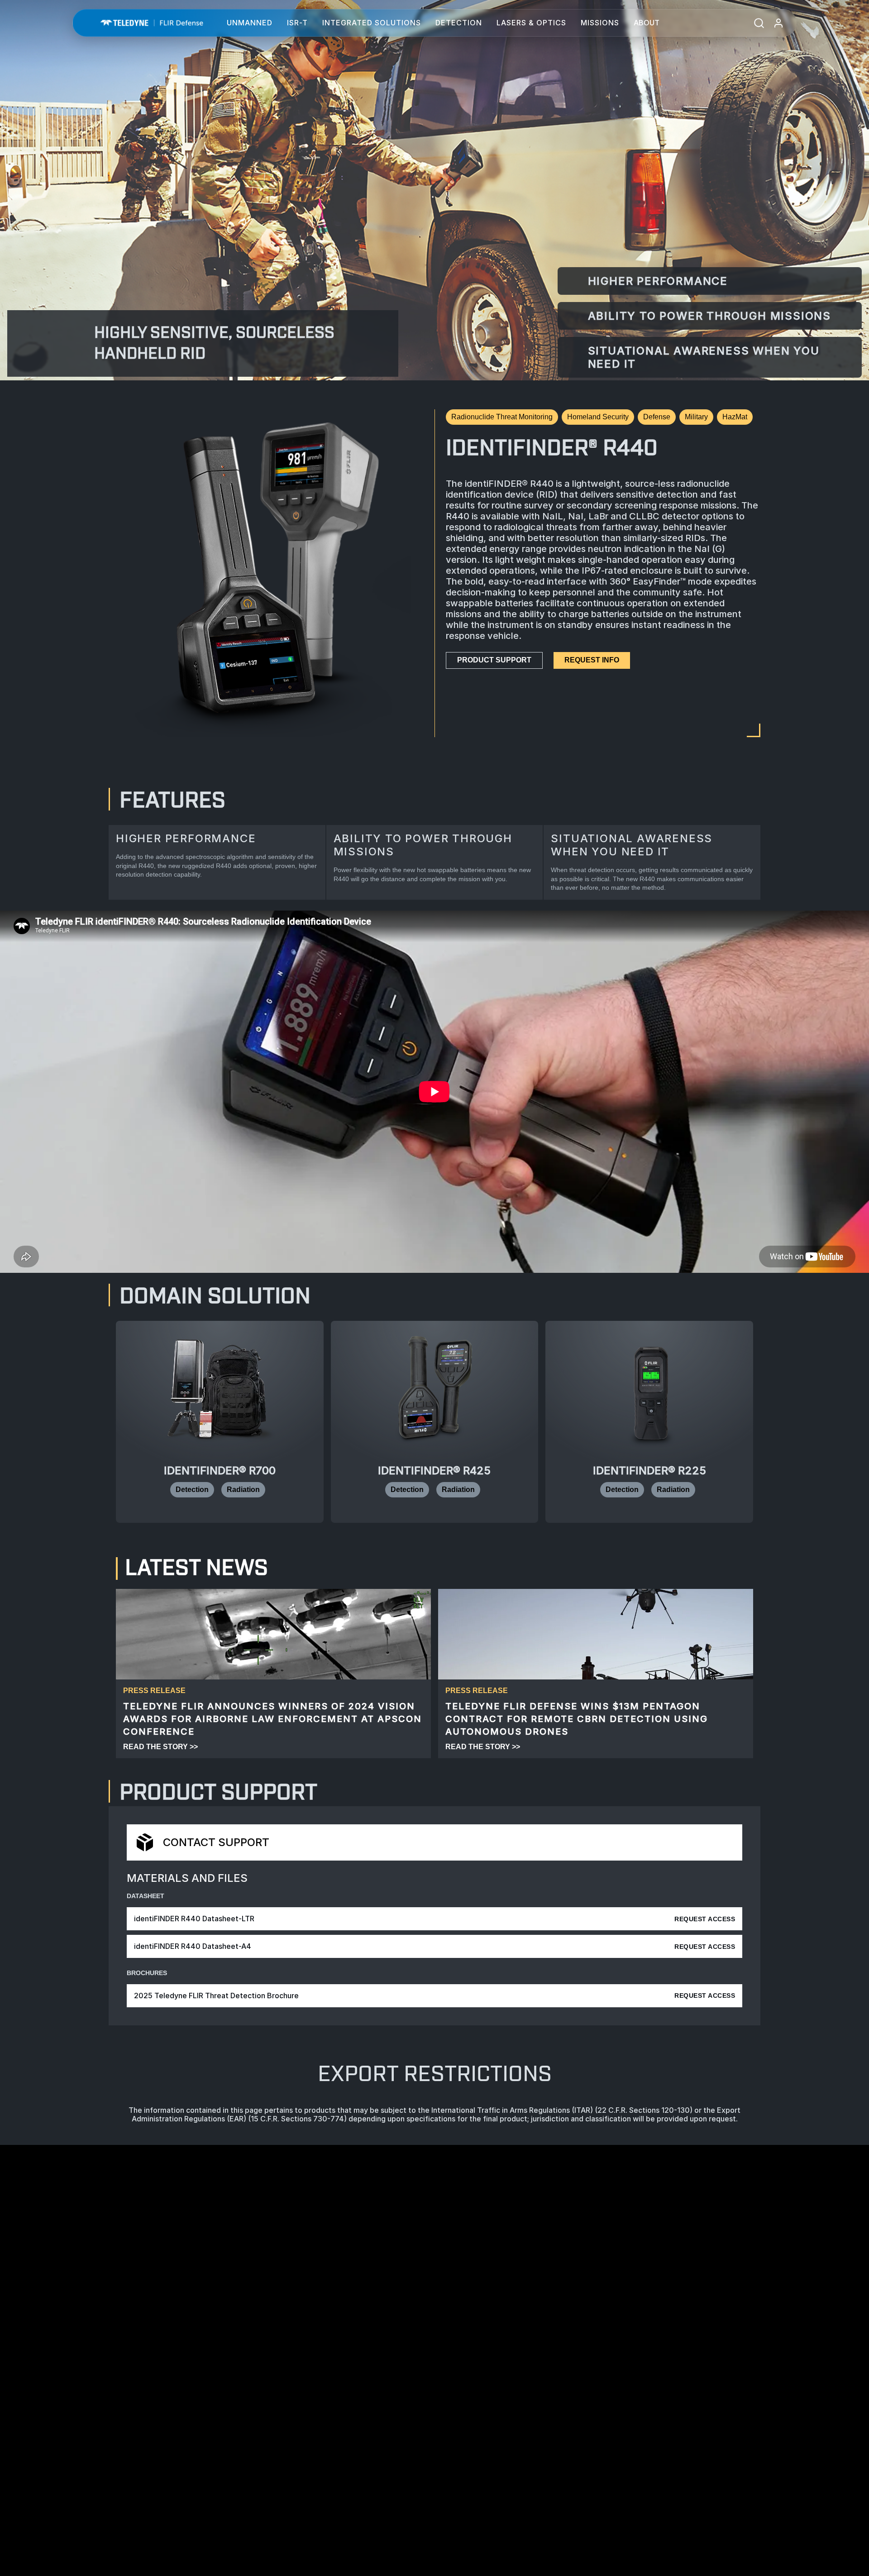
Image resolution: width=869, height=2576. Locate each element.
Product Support (494, 660)
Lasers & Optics (531, 23)
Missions (600, 23)
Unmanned (250, 23)
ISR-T (297, 23)
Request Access (705, 1919)
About (647, 23)
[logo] (152, 23)
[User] (778, 23)
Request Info (592, 660)
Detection (459, 23)
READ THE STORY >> (160, 1747)
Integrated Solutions (372, 23)
